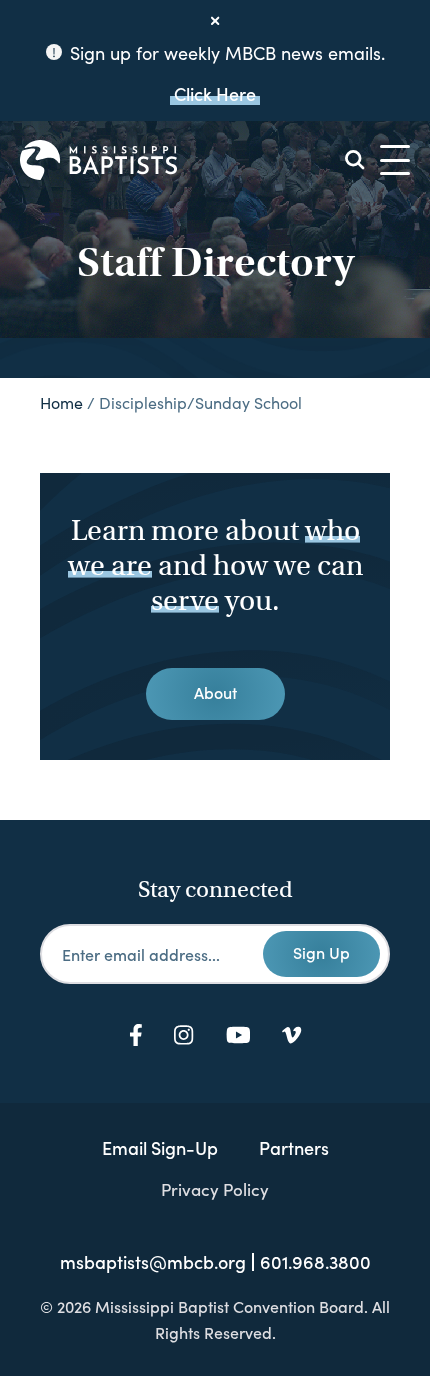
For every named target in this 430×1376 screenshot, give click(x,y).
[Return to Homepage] (98, 160)
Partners (294, 1147)
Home (61, 402)
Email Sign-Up (160, 1147)
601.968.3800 (315, 1262)
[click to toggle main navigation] (395, 160)
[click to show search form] (355, 160)
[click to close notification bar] (215, 21)
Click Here (215, 93)
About (215, 692)
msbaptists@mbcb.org (153, 1262)
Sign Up (321, 952)
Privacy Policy (215, 1189)
